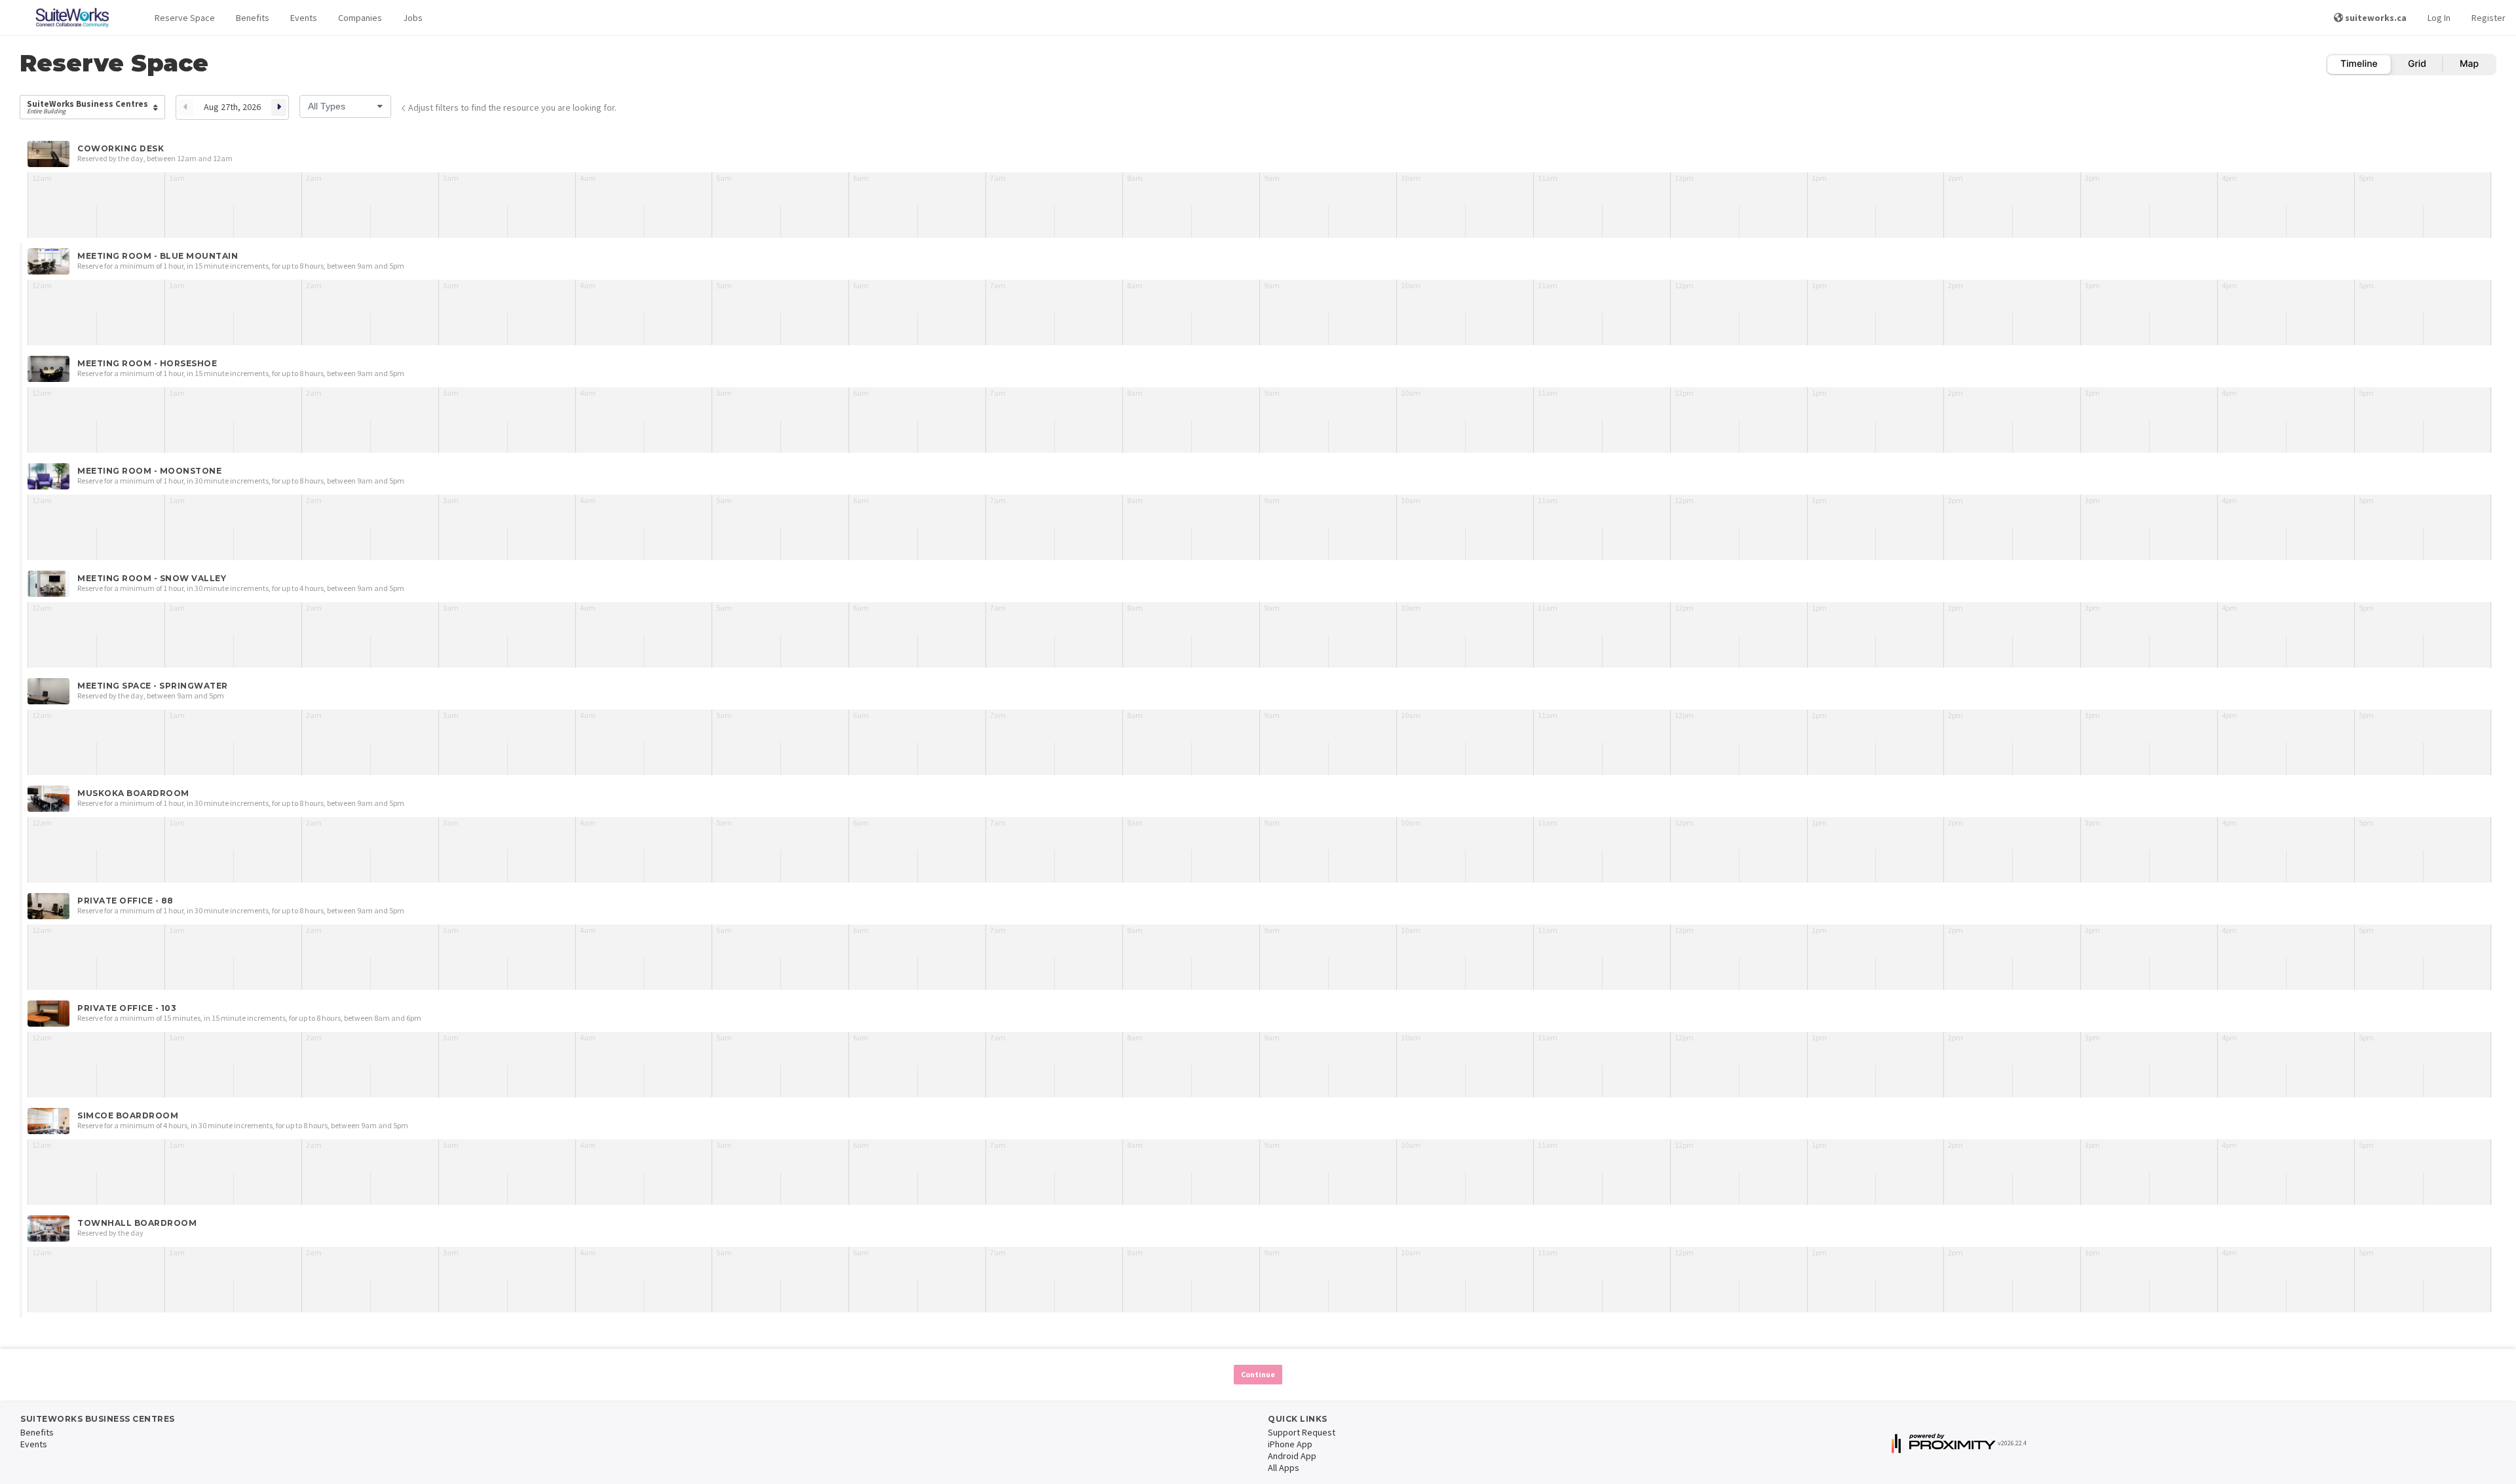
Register (2488, 18)
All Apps (1284, 1468)
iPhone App (1290, 1444)
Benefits (253, 18)
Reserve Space (185, 18)
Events (304, 18)
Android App (1292, 1456)
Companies (360, 18)
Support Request (1302, 1432)
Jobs (413, 18)
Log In (2439, 18)
